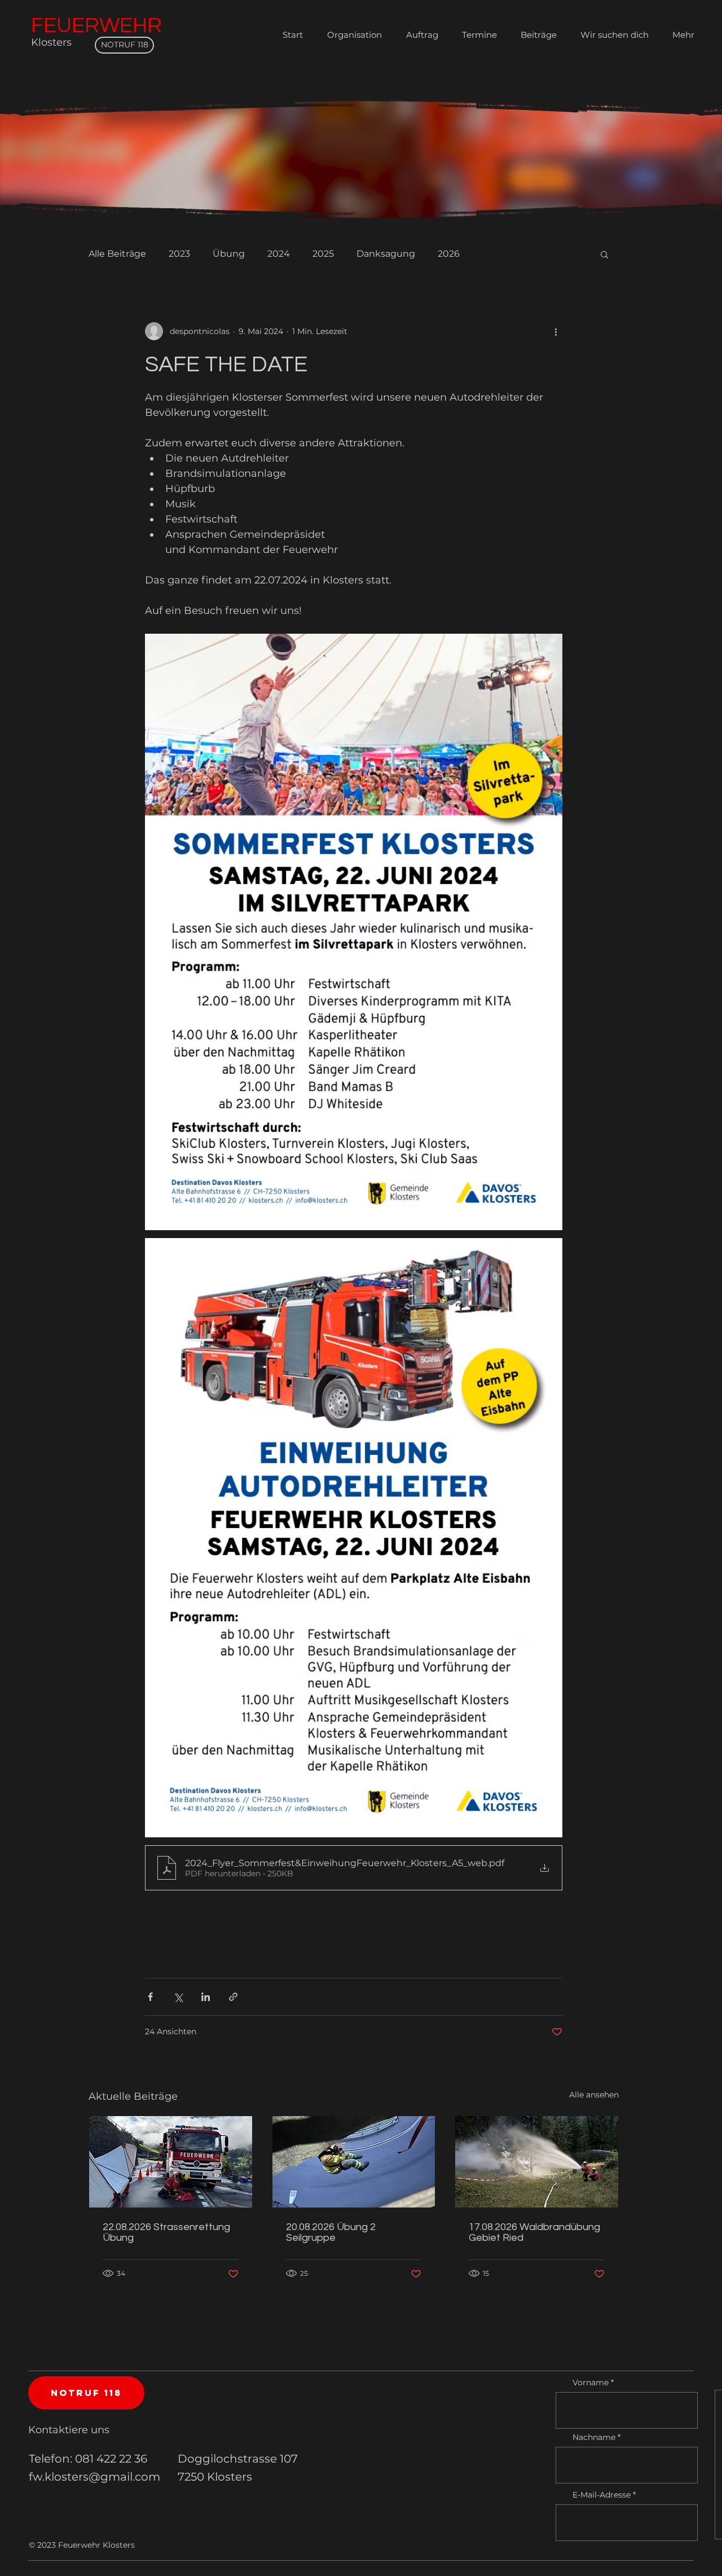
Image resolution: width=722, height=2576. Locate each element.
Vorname (591, 2382)
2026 (449, 254)
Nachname (594, 2437)
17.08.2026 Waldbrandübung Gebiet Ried (534, 2232)
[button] (604, 254)
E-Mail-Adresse (602, 2495)
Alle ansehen (594, 2095)
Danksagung (386, 254)
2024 (279, 254)
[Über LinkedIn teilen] (206, 1997)
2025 (323, 254)
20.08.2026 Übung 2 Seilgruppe (331, 2232)
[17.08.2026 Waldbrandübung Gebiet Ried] (537, 2162)
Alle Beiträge (117, 254)
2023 (179, 254)
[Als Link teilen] (233, 1997)
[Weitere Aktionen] (556, 331)
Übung (229, 254)
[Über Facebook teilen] (150, 1997)
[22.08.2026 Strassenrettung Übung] (171, 2162)
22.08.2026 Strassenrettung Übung (166, 2232)
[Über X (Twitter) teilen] (178, 1997)
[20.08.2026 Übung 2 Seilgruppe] (354, 2162)
